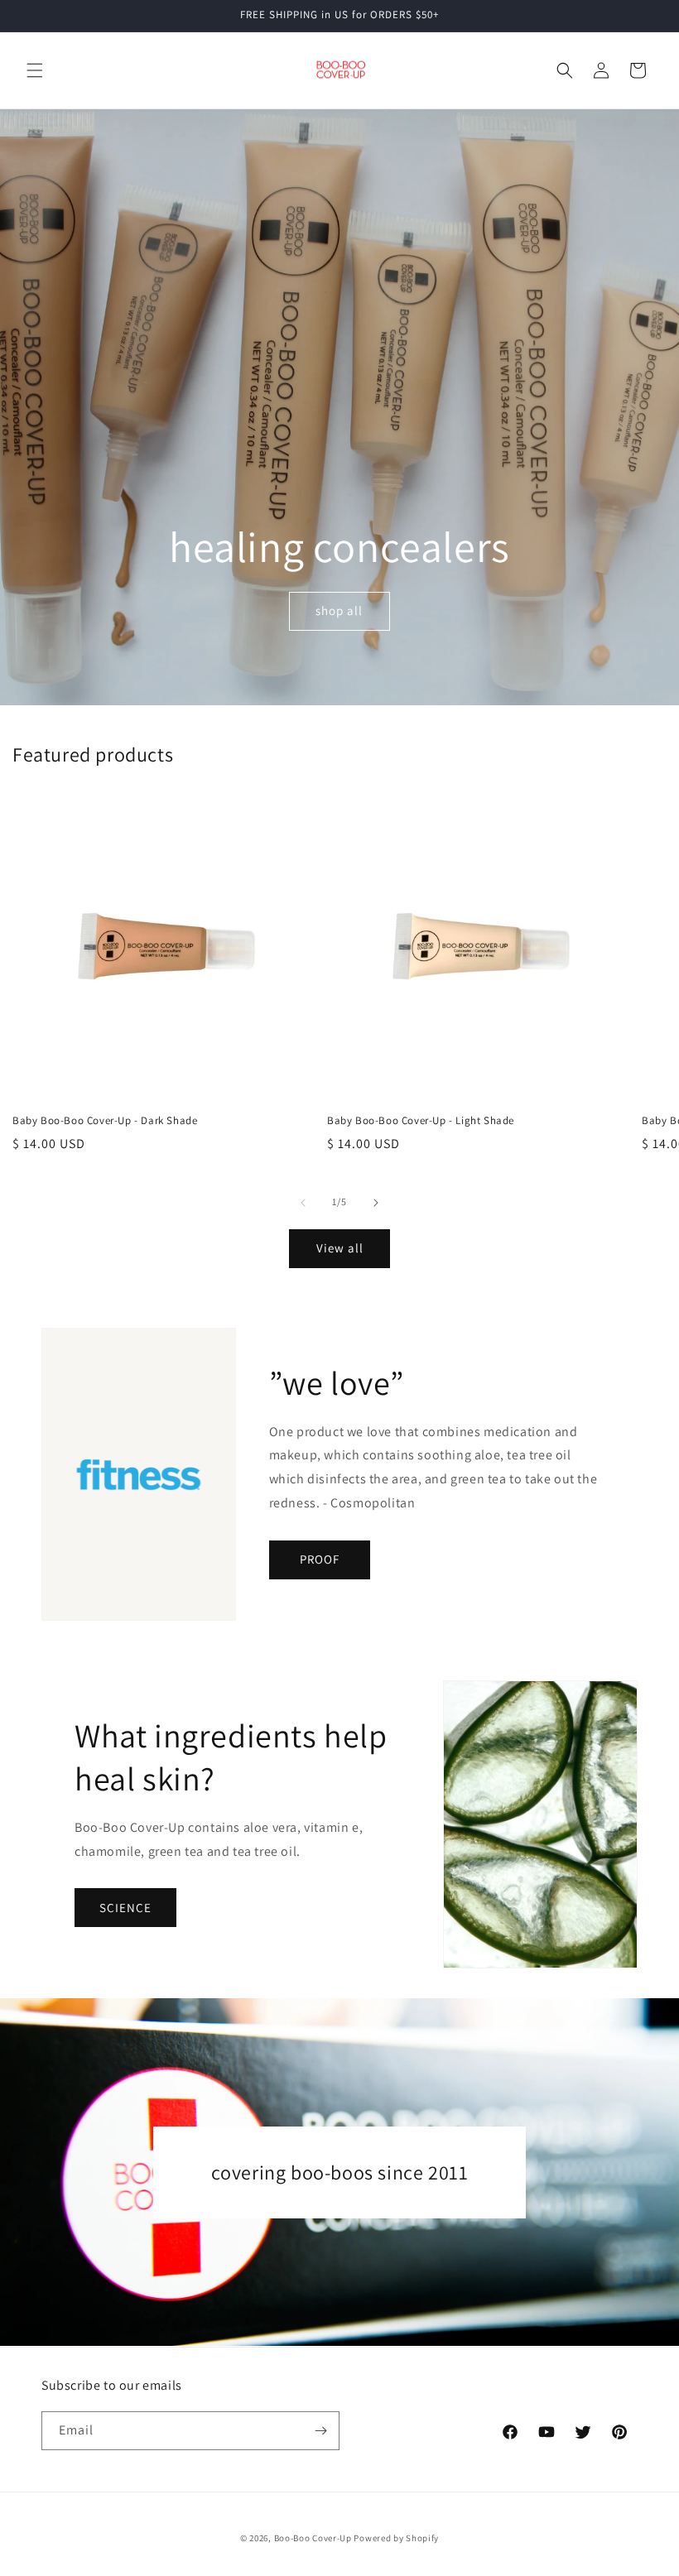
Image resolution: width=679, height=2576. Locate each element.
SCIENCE (125, 1908)
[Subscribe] (320, 2431)
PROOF (320, 1559)
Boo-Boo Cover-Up (313, 2538)
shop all (340, 610)
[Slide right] (376, 1203)
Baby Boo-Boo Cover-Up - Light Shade (421, 1121)
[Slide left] (303, 1203)
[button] (35, 70)
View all (340, 1248)
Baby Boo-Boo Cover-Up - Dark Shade (105, 1121)
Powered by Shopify (396, 2538)
